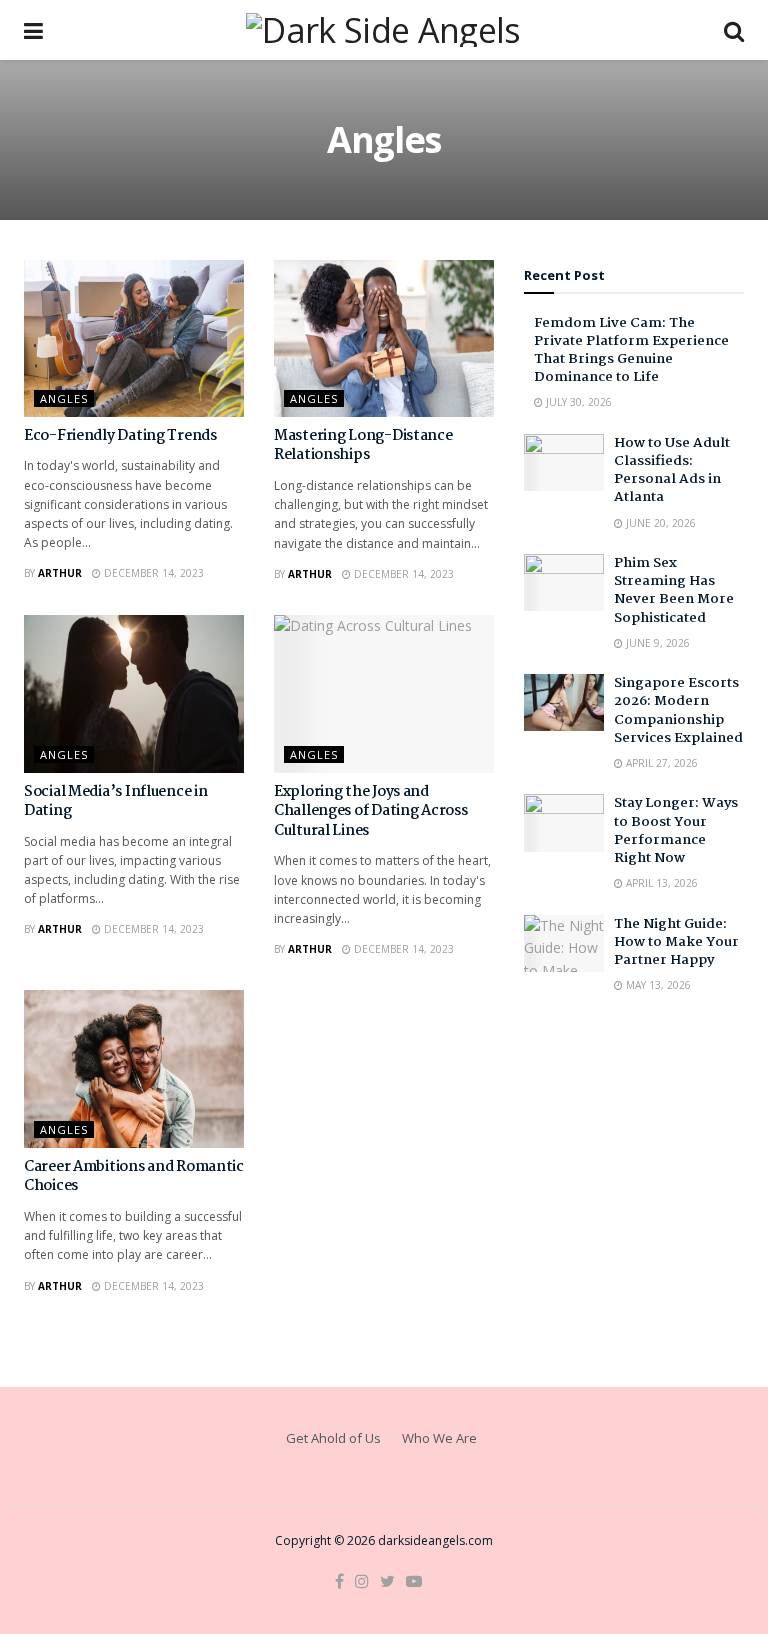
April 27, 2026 (660, 763)
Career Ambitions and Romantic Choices (134, 1177)
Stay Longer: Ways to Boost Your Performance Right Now (676, 830)
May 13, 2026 (657, 985)
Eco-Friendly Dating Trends (120, 436)
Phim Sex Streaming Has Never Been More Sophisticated (674, 590)
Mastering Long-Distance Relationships (363, 446)
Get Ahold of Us (333, 1438)
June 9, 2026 (656, 643)
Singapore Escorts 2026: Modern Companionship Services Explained (678, 710)
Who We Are (439, 1438)
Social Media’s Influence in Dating (115, 802)
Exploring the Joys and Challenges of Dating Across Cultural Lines (370, 811)
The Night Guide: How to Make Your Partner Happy (676, 942)
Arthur (60, 573)
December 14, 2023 (152, 573)
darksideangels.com (435, 1540)
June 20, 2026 (659, 523)
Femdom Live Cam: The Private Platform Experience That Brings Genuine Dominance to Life (631, 350)
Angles (64, 398)
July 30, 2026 (577, 402)
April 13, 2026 (660, 883)
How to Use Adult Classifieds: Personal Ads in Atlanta (672, 470)
